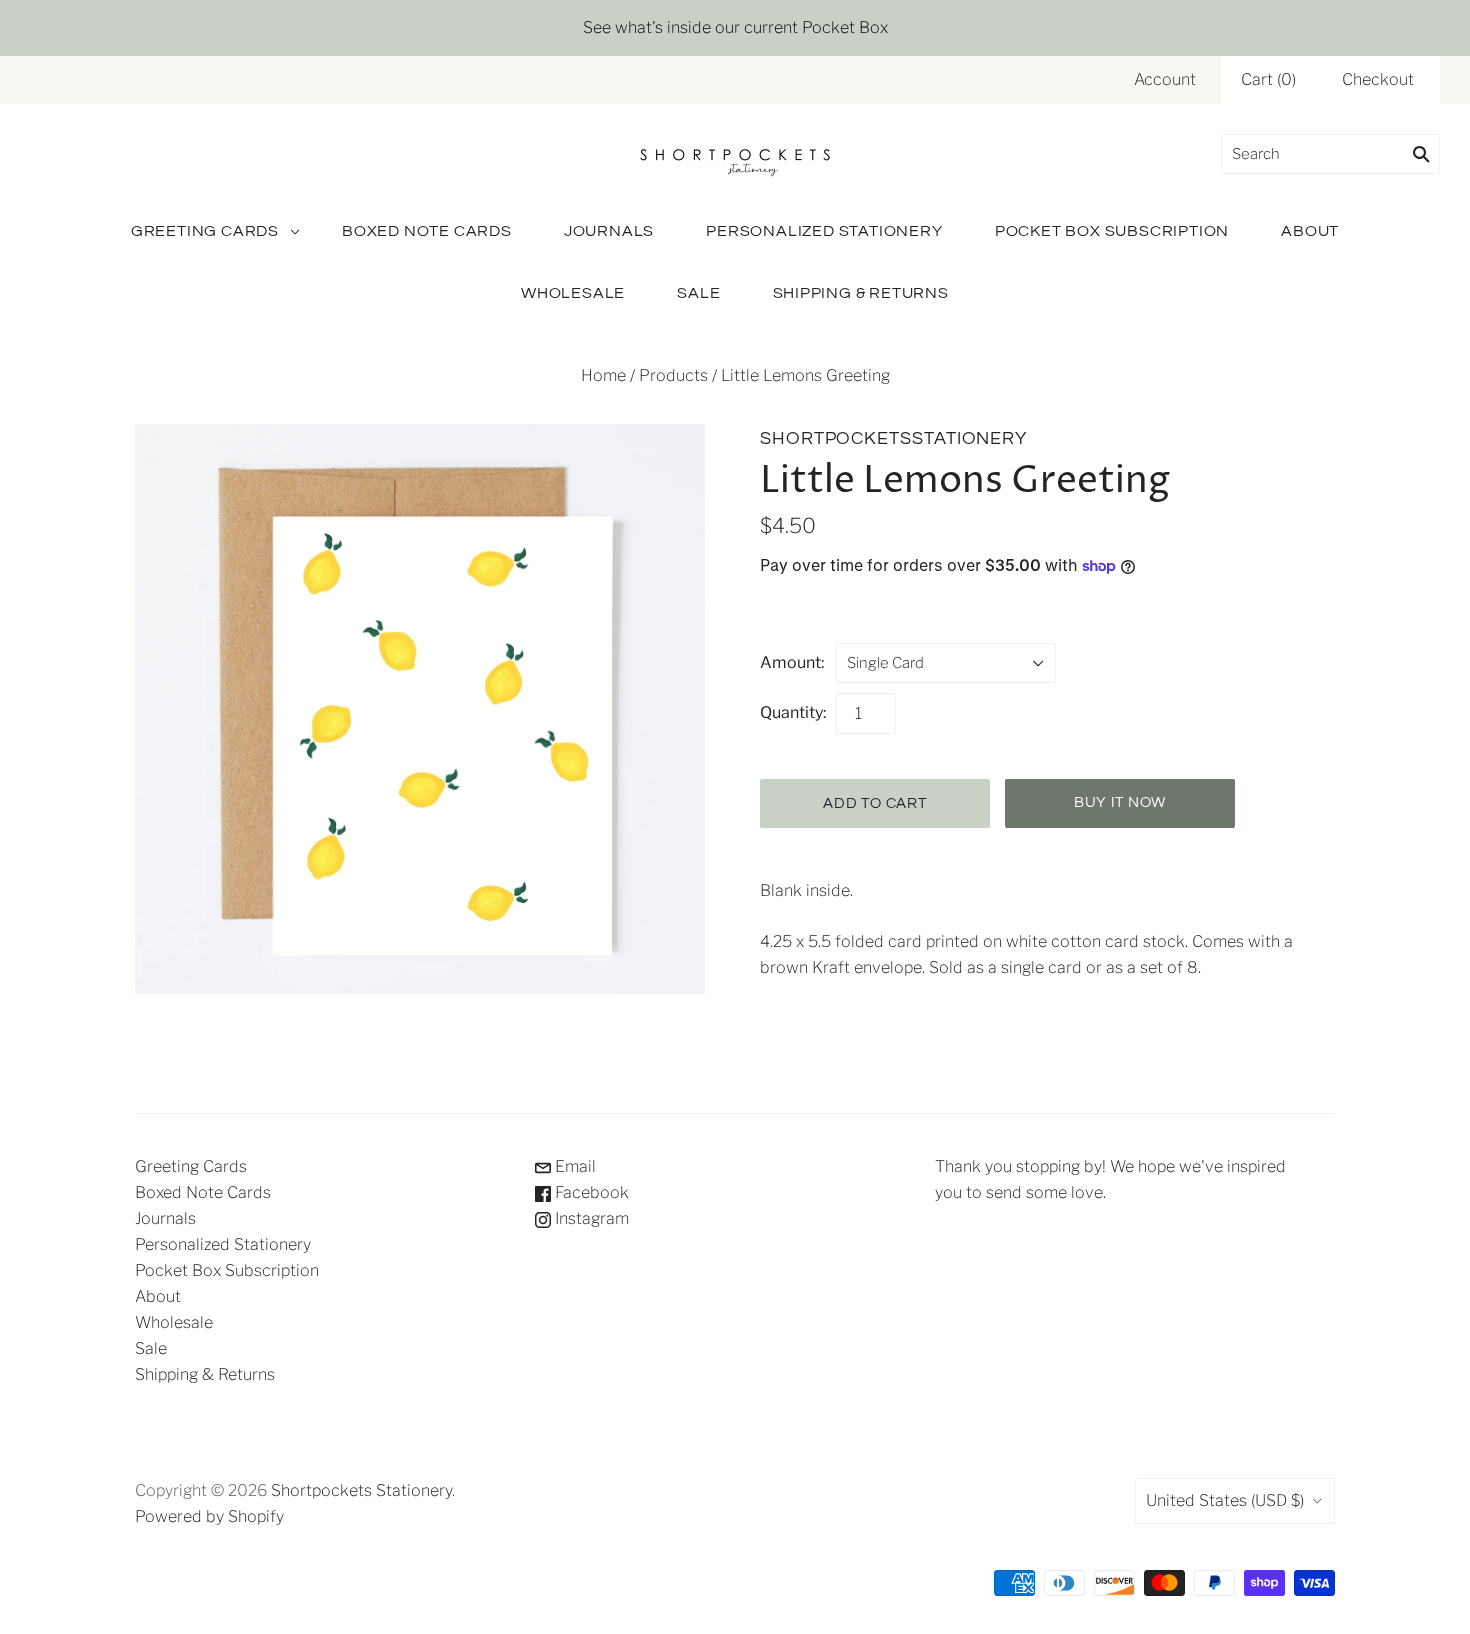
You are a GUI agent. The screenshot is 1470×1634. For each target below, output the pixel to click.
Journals (609, 231)
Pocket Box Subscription (1112, 231)
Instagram (590, 1218)
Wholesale (573, 293)
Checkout (1378, 79)
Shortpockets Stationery (361, 1490)
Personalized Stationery (824, 231)
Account (1165, 79)
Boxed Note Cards (427, 231)
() (1268, 79)
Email (573, 1166)
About (1310, 231)
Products (673, 375)
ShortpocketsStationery (893, 438)
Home (603, 375)
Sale (698, 293)
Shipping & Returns (861, 293)
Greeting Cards (205, 231)
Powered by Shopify (209, 1516)
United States (1225, 1500)
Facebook (590, 1192)
